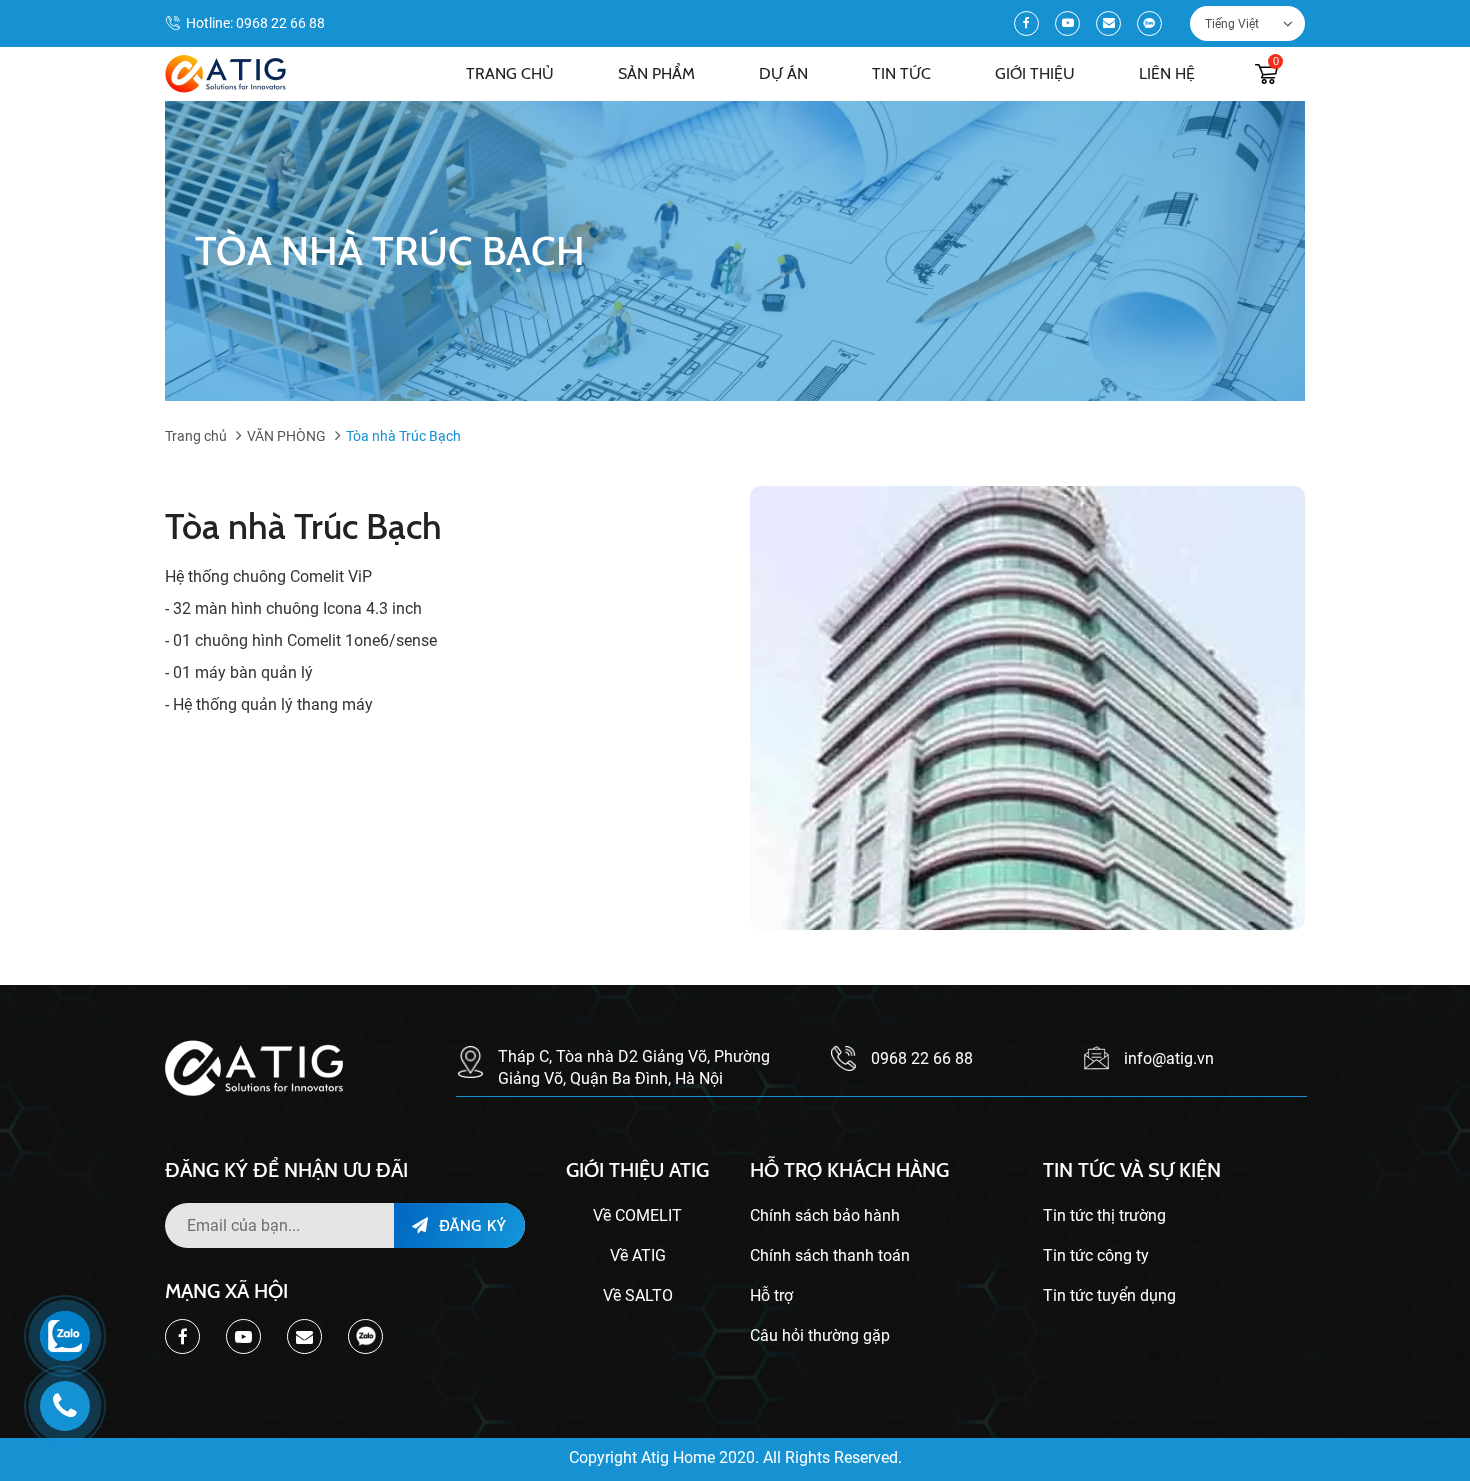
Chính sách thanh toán (830, 1255)
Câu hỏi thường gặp (820, 1335)
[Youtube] (1067, 23)
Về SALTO (638, 1295)
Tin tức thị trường (1104, 1215)
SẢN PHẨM (656, 73)
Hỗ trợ (771, 1295)
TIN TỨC (901, 73)
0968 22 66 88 (280, 23)
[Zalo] (1149, 23)
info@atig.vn (1169, 1058)
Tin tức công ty (1096, 1255)
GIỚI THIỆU (1035, 73)
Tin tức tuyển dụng (1109, 1295)
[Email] (1108, 23)
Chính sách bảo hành (825, 1215)
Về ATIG (638, 1255)
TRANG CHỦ (510, 73)
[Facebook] (1026, 23)
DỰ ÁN (783, 73)
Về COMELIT (637, 1215)
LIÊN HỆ (1167, 73)
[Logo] (225, 74)
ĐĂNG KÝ (470, 1225)
